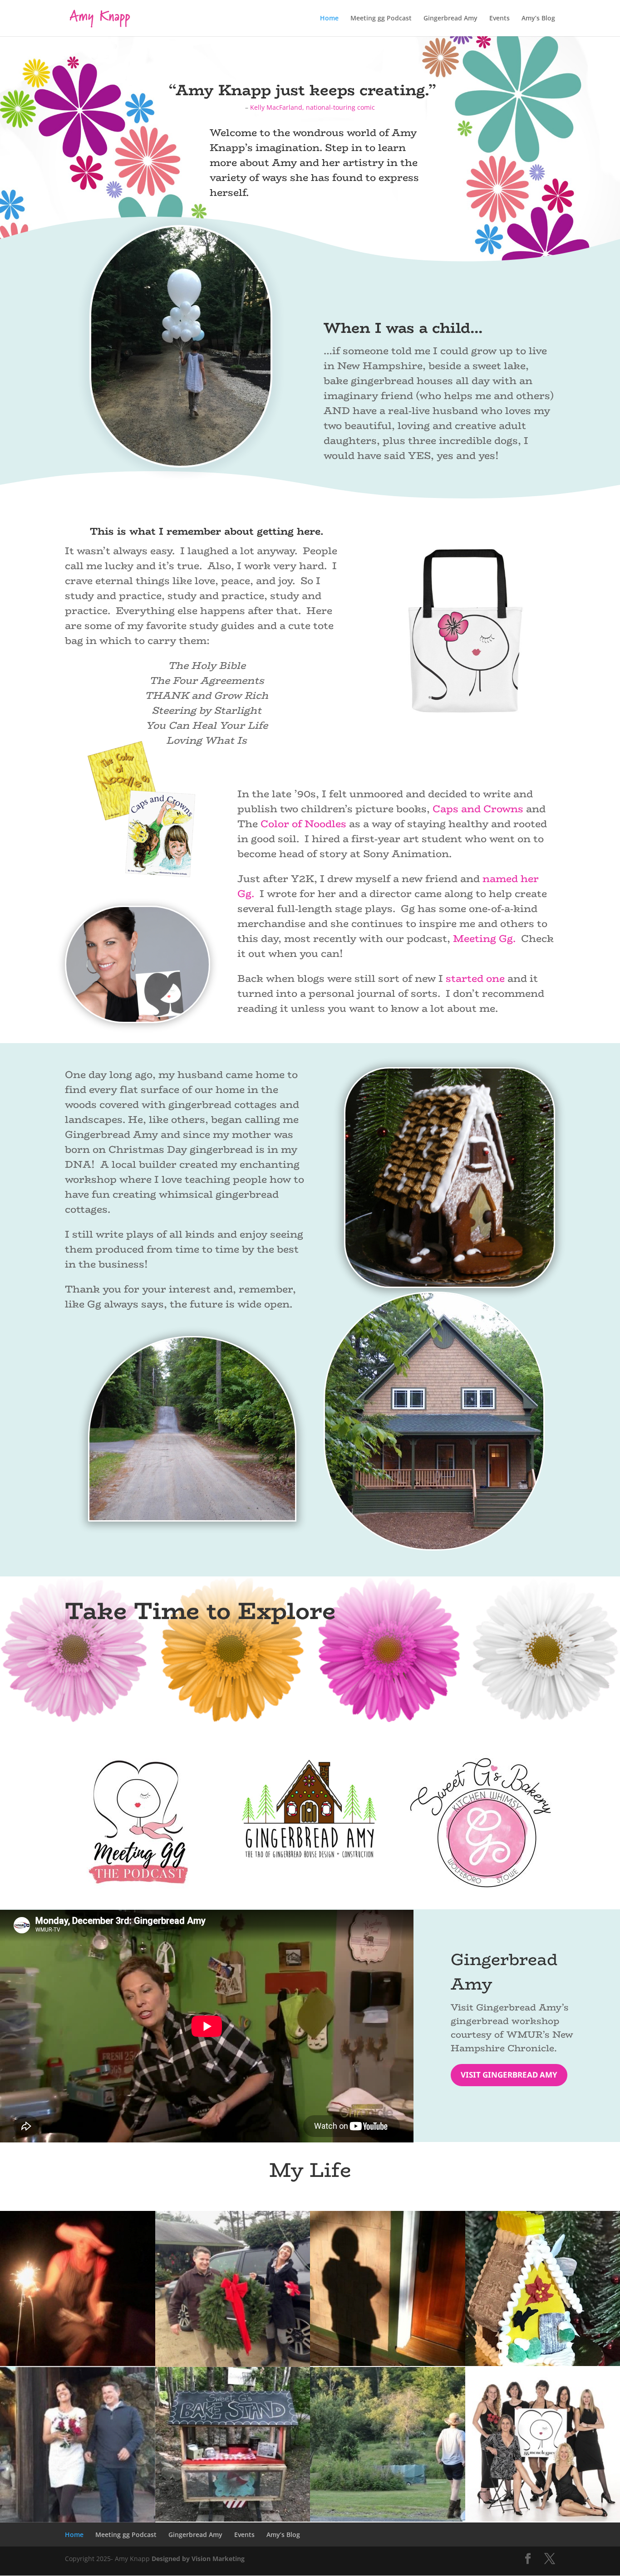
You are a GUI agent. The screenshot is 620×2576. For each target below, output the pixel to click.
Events (499, 19)
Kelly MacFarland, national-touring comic (312, 107)
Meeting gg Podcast (381, 19)
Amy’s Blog (538, 19)
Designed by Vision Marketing (198, 2559)
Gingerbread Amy (450, 19)
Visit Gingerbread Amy (509, 2075)
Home (329, 19)
